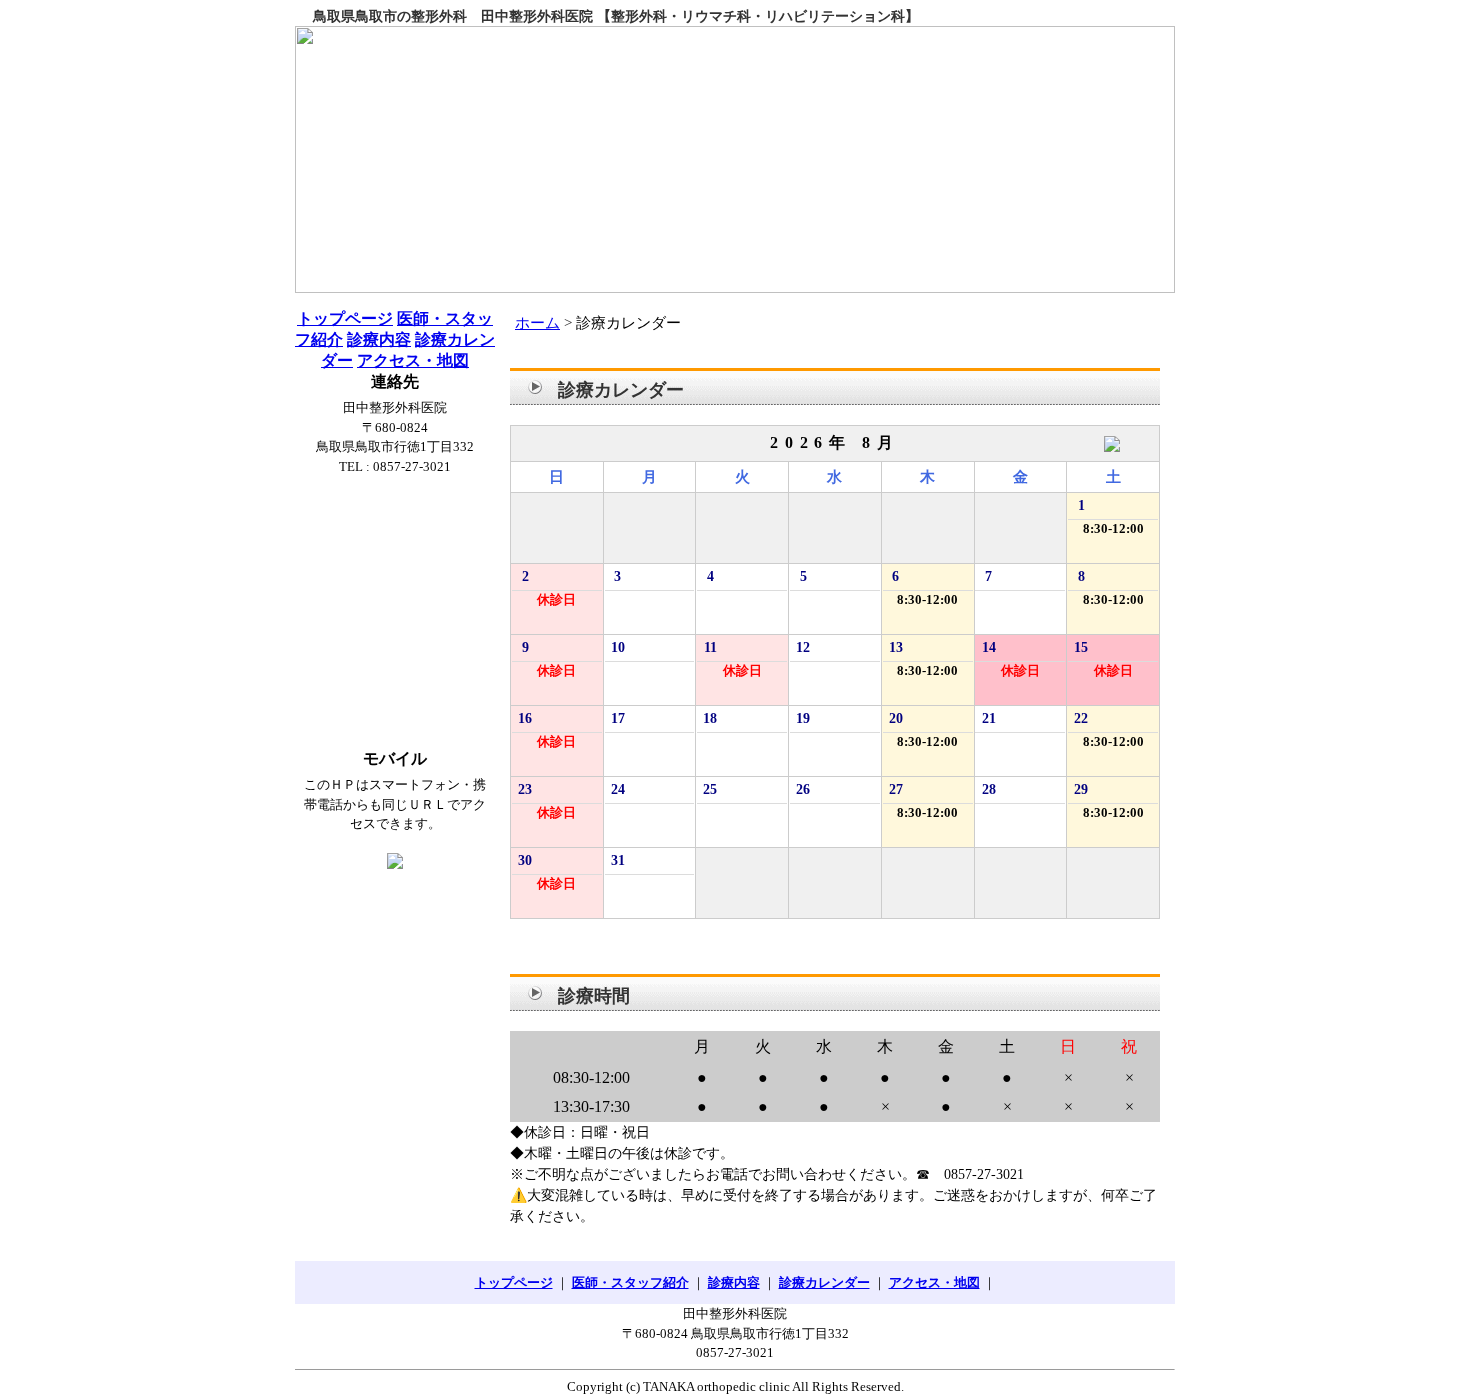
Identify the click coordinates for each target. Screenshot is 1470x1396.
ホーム (537, 323)
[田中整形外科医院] (735, 159)
